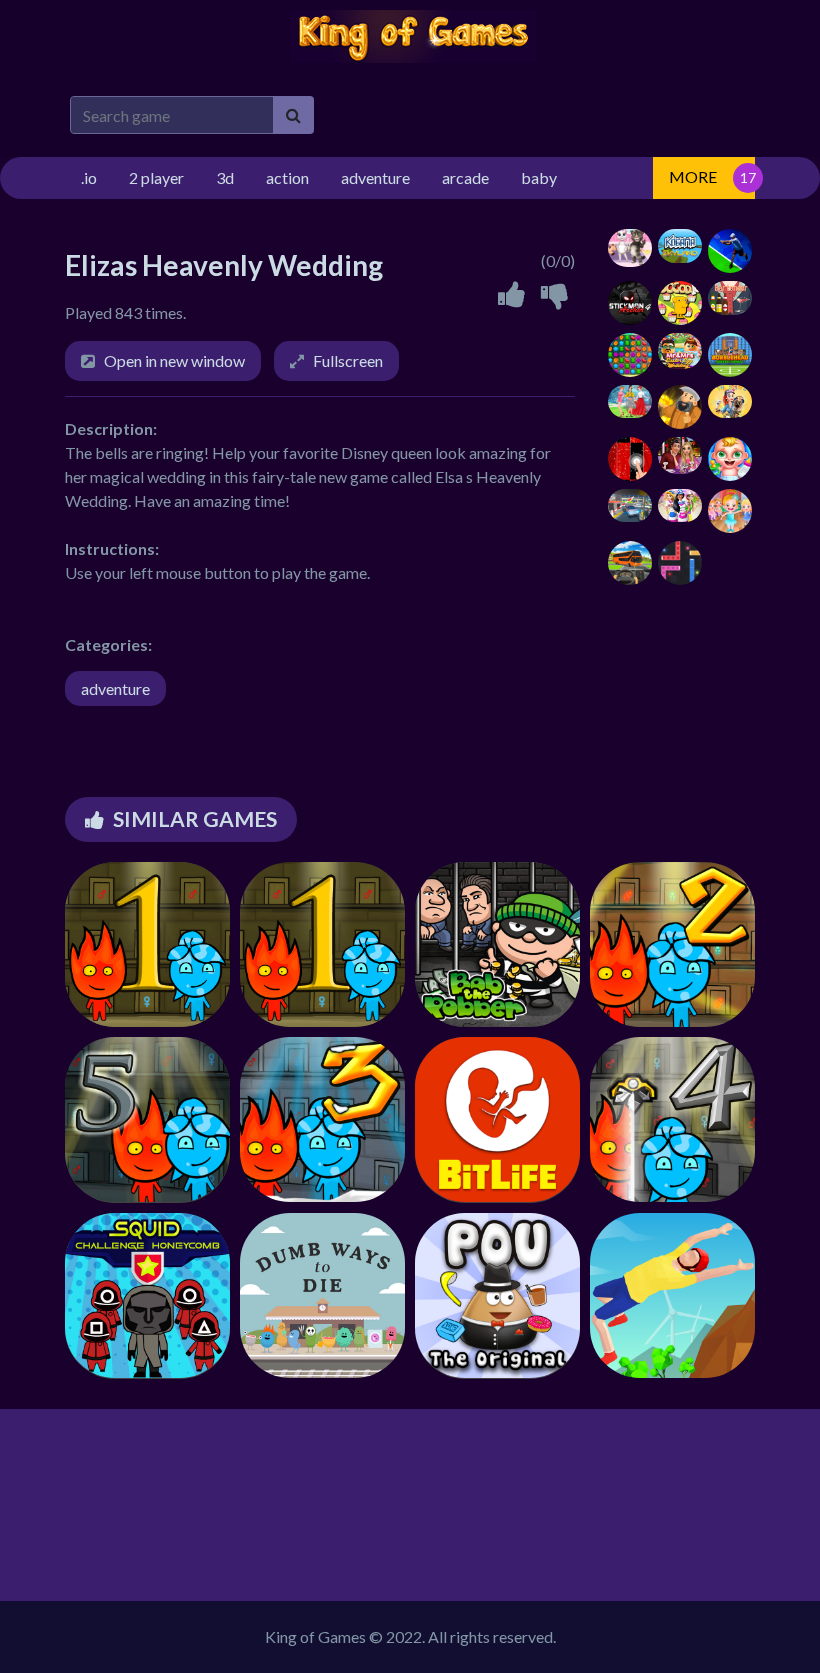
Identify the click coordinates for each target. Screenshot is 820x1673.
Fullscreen (348, 360)
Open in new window (174, 360)
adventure (115, 688)
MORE (693, 176)
